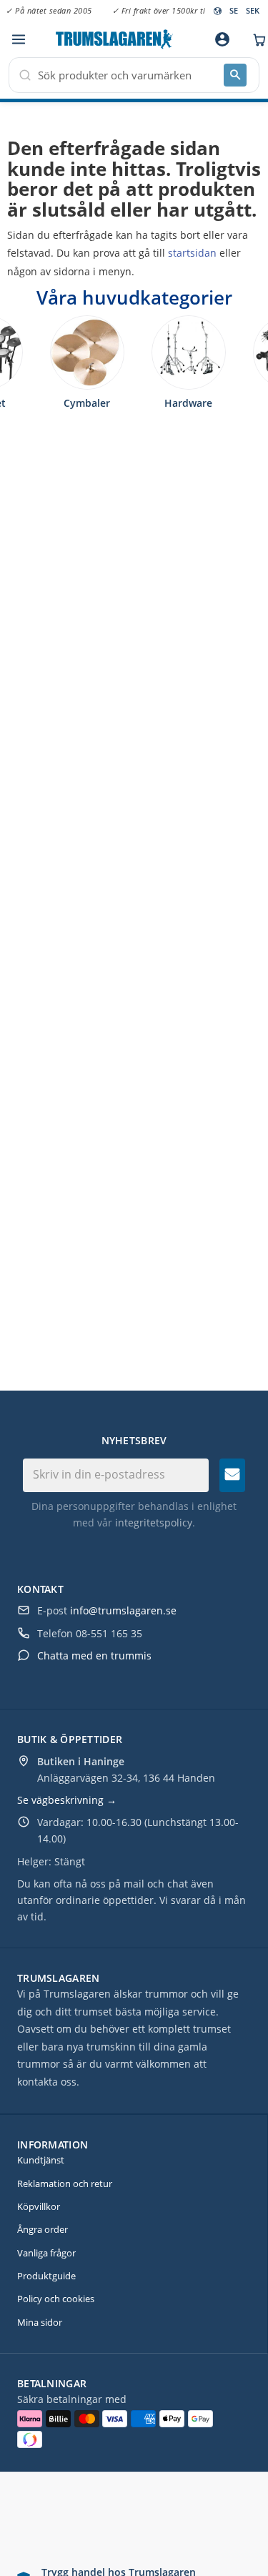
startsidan (192, 253)
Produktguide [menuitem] (46, 2276)
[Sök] (235, 75)
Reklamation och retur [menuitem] (65, 2183)
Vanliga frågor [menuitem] (46, 2253)
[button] (18, 40)
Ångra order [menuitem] (43, 2229)
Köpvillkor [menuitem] (39, 2206)
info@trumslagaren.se (123, 1610)
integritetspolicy (154, 1523)
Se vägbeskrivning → (67, 1800)
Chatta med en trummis (94, 1655)
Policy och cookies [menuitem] (56, 2299)
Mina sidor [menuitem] (40, 2322)
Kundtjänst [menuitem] (41, 2160)
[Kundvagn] (256, 39)
